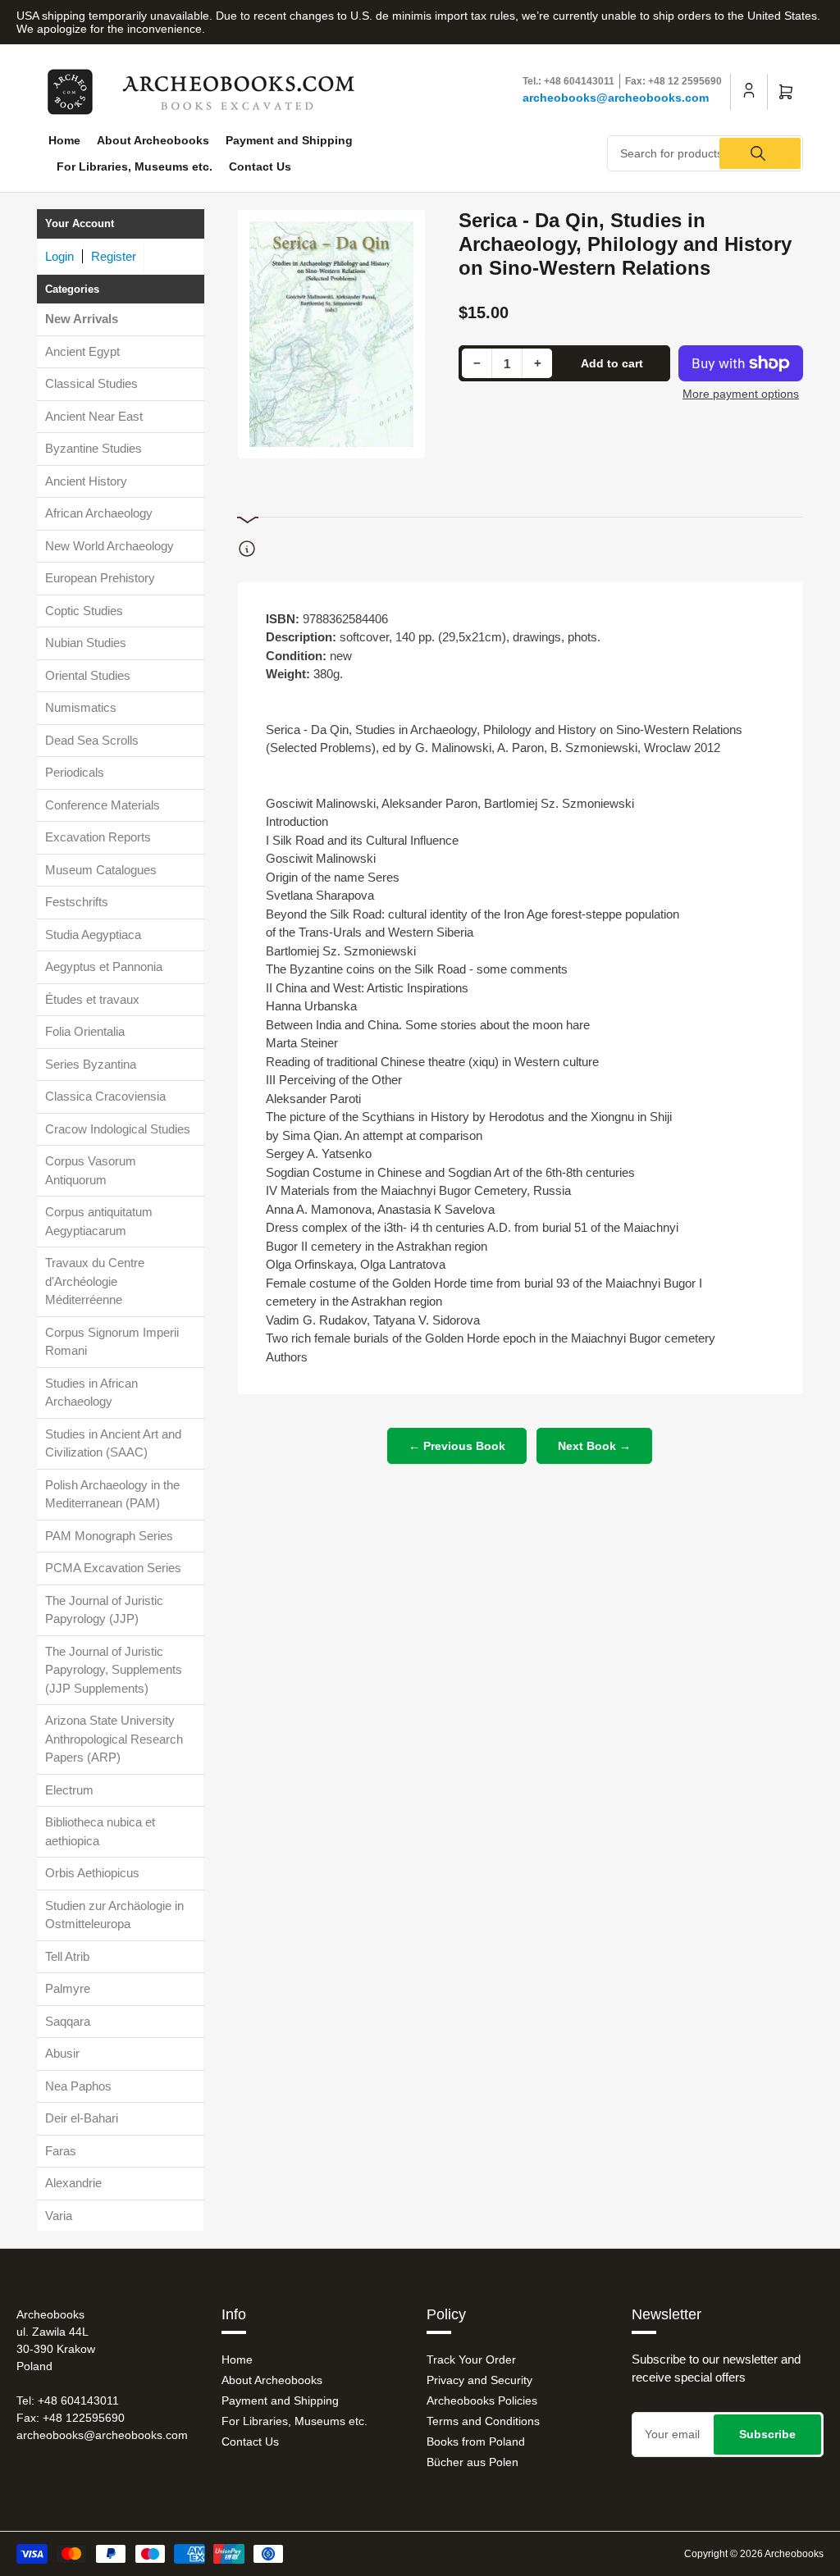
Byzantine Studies (94, 448)
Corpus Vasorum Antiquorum (91, 1170)
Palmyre (68, 1988)
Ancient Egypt (82, 351)
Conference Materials (103, 805)
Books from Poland (476, 2442)
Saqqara (68, 2021)
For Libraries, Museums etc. (135, 166)
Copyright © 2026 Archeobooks (754, 2554)
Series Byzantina (91, 1064)
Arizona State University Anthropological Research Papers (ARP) (114, 1739)
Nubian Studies (86, 643)
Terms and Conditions (483, 2421)
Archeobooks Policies (482, 2400)
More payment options (741, 394)
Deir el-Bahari (82, 2118)
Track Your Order (471, 2359)
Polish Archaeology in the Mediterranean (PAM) (112, 1494)
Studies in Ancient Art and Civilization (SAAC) (113, 1443)
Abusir (62, 2053)
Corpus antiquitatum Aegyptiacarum (99, 1221)
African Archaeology (99, 513)
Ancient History (86, 481)
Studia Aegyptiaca (93, 935)
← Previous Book (457, 1446)
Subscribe (767, 2434)
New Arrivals (82, 319)
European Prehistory (100, 578)
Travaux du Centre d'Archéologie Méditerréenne (95, 1281)
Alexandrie (73, 2183)
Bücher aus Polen (472, 2462)
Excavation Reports (98, 837)
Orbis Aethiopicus (92, 1873)
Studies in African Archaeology (91, 1393)
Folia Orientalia (85, 1031)
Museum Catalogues (101, 870)
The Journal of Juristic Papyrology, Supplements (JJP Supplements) (114, 1670)
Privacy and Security (479, 2380)
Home (64, 140)
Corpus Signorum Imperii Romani (112, 1342)
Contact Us (260, 166)
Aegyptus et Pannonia (104, 967)
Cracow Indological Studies (118, 1129)
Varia (59, 2216)
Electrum (69, 1790)
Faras (61, 2151)
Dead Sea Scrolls (92, 740)
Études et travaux (92, 999)
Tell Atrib (67, 1956)
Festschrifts (77, 902)
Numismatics (81, 707)
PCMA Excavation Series (113, 1568)
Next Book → (594, 1446)
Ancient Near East (94, 416)
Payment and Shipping (289, 140)
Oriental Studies (88, 675)
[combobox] (705, 153)
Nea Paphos (78, 2086)
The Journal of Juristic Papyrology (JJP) (104, 1610)
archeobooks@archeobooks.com (616, 98)
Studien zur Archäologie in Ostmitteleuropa (114, 1915)
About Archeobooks (153, 140)
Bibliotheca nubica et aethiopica (100, 1831)
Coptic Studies (84, 611)
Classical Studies (91, 383)
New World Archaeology (110, 546)
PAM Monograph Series (109, 1536)
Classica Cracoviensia (105, 1096)
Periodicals (75, 772)
